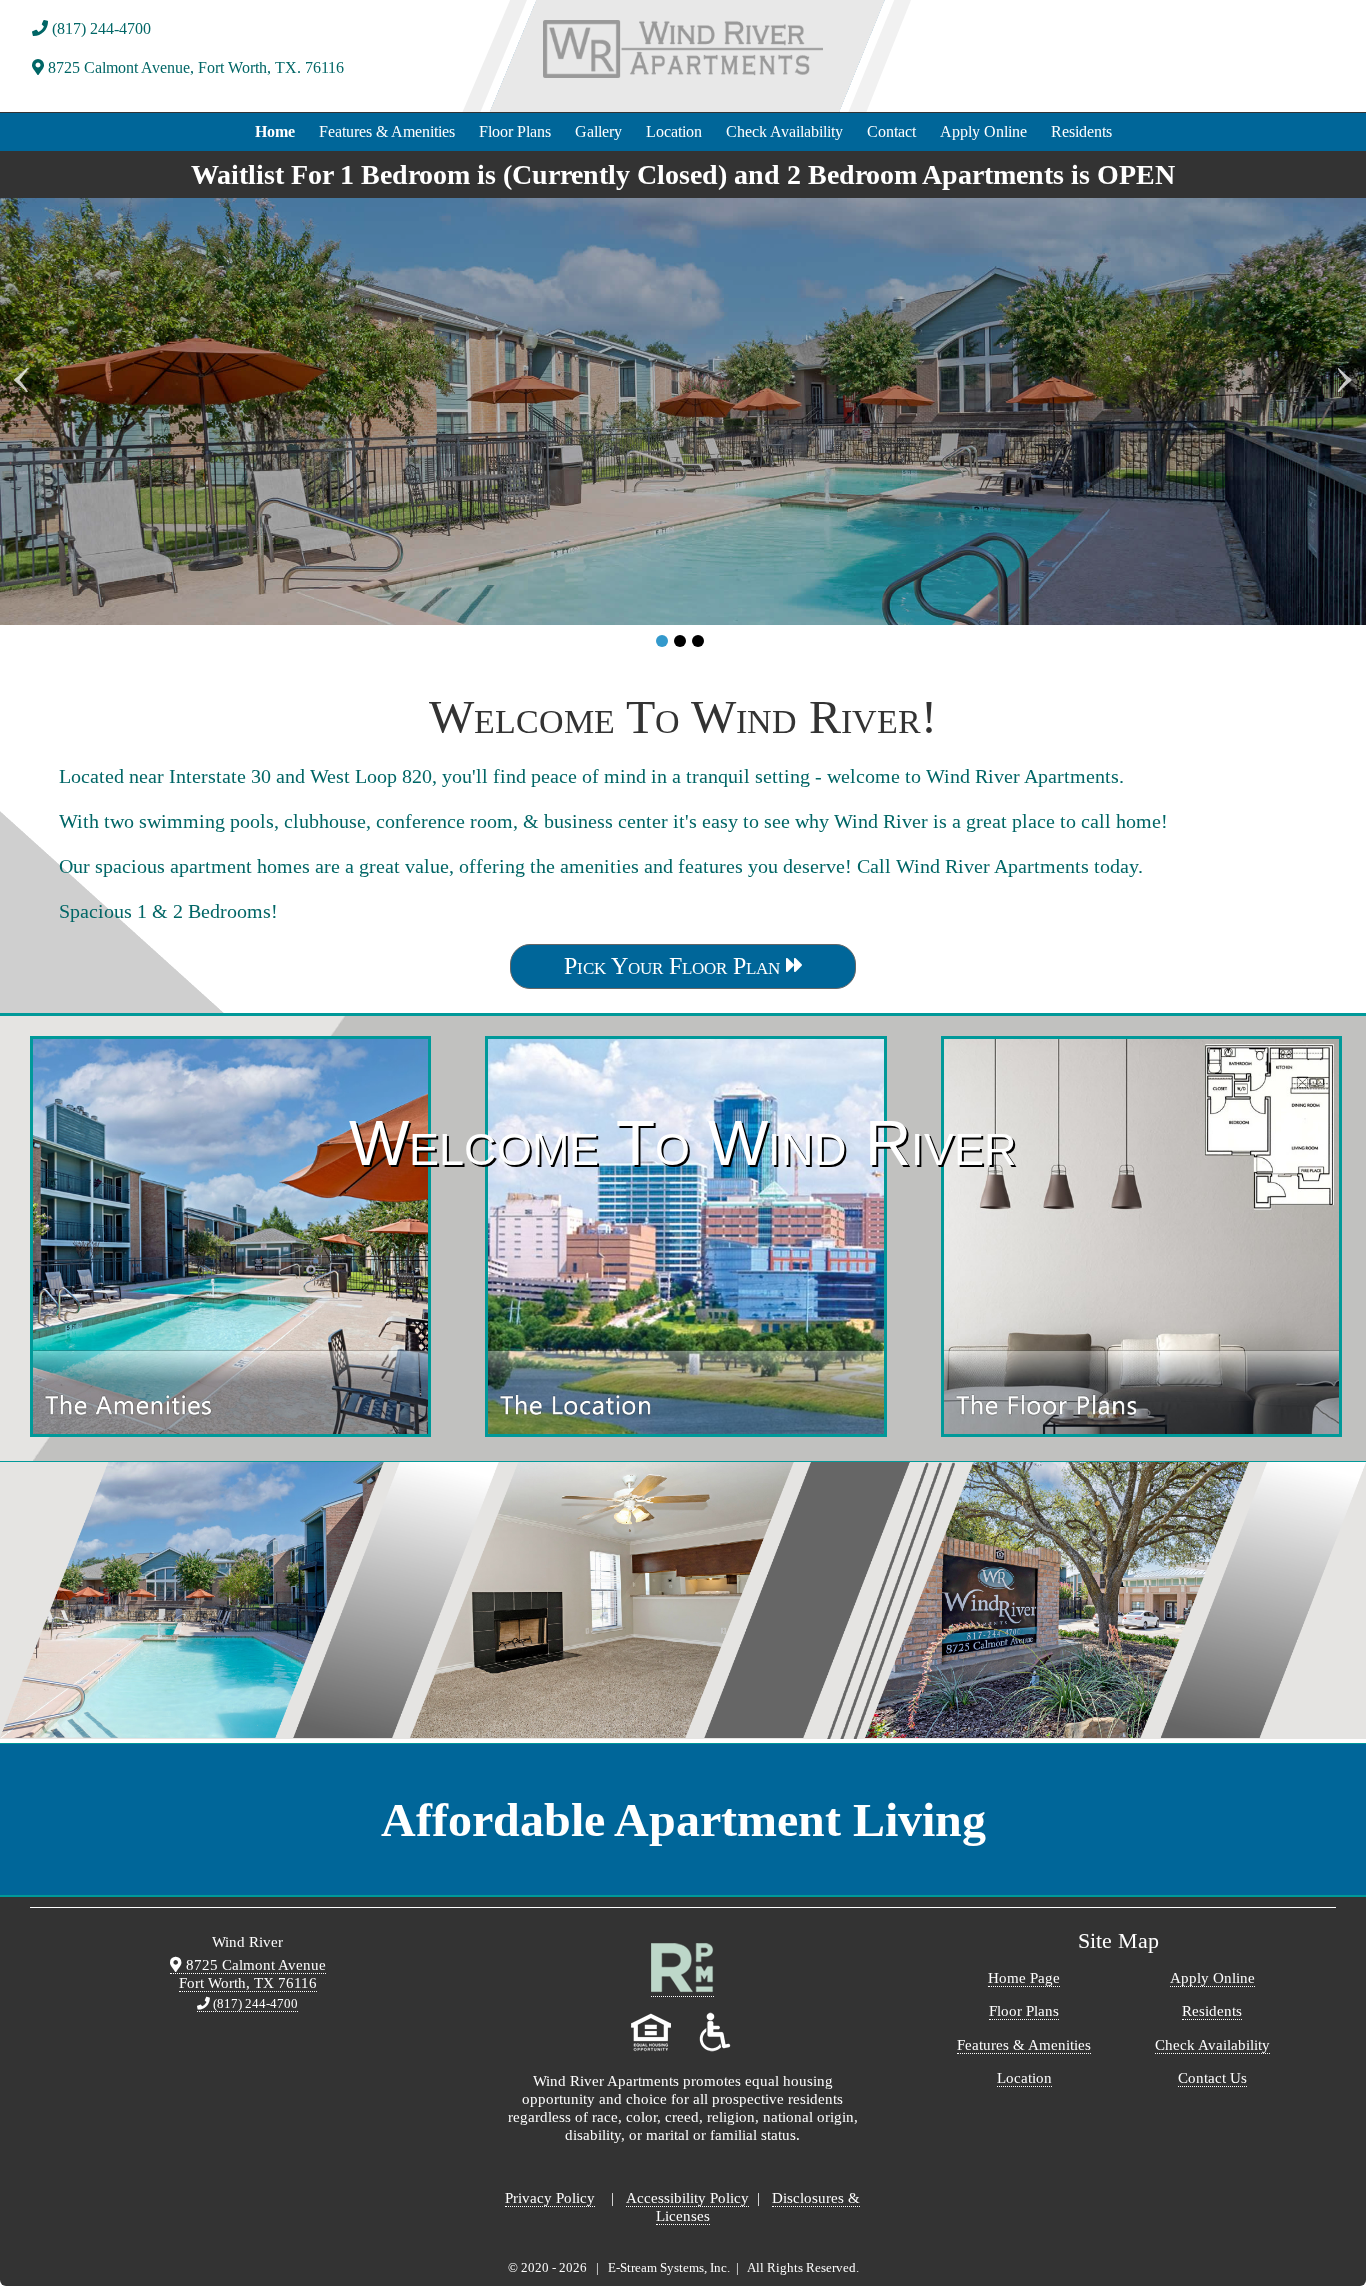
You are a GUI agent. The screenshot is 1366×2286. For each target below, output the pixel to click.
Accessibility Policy (687, 2197)
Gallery (598, 131)
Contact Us (1212, 2077)
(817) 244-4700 (99, 28)
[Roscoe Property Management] (682, 1988)
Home (275, 131)
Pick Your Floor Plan (675, 966)
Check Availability (784, 131)
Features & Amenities (387, 131)
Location (674, 131)
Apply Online (983, 131)
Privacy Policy (550, 2197)
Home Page (1024, 1977)
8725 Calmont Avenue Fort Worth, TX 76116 (252, 1973)
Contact (891, 131)
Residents (1081, 131)
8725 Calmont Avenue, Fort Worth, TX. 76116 (194, 67)
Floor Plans (515, 131)
